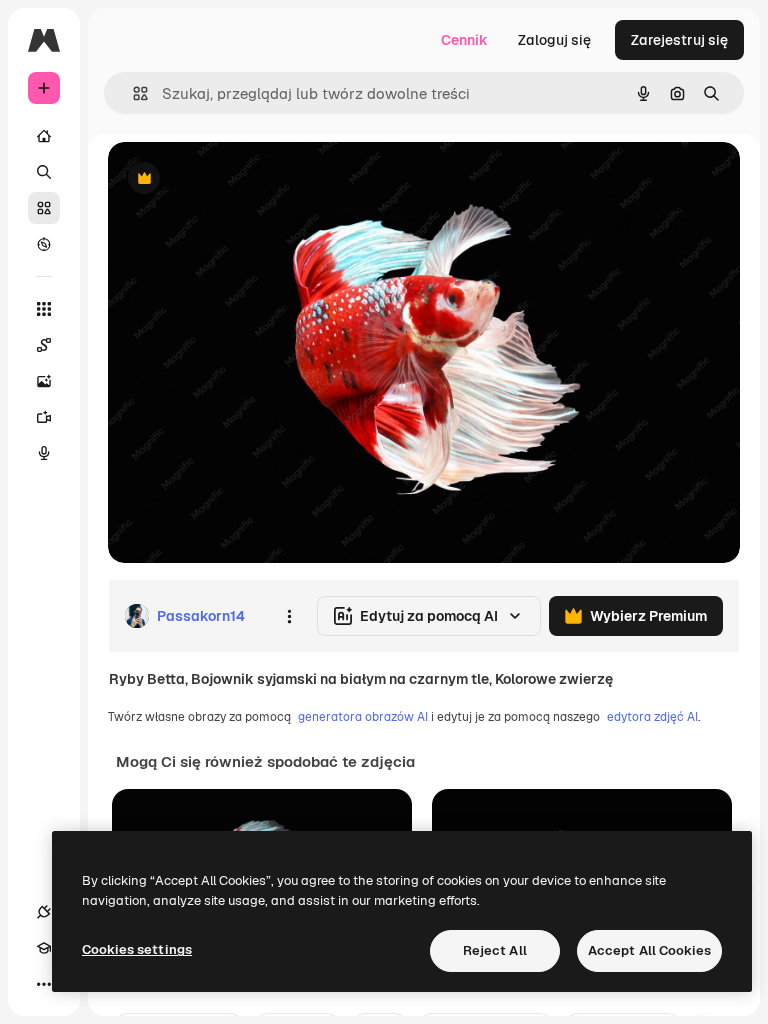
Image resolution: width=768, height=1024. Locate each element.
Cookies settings (137, 949)
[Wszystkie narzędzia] (44, 309)
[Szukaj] (44, 172)
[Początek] (44, 136)
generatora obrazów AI (363, 717)
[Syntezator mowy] (44, 453)
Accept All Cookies (649, 950)
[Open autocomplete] (132, 93)
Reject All (495, 950)
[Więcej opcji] (289, 616)
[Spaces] (44, 345)
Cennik (464, 40)
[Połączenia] (44, 912)
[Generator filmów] (44, 417)
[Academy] (44, 948)
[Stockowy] (44, 208)
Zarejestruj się (679, 40)
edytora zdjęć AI (652, 717)
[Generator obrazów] (44, 381)
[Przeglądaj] (44, 244)
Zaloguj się (554, 40)
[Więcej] (44, 984)
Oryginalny (246, 179)
